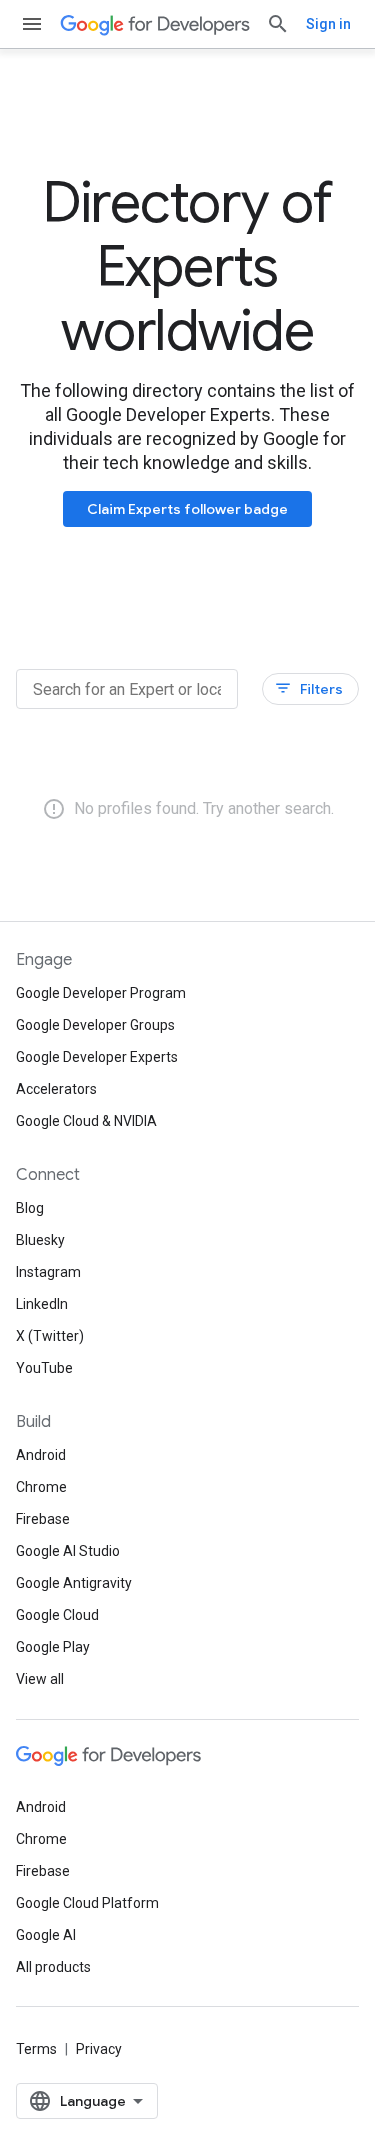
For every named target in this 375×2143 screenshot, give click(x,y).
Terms (36, 2049)
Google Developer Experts (97, 1057)
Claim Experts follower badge (187, 509)
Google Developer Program (101, 993)
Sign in (328, 24)
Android (41, 1455)
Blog (30, 1208)
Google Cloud (57, 1615)
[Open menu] (32, 24)
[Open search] (278, 24)
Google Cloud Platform (87, 1903)
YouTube (44, 1368)
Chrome (41, 1487)
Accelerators (56, 1089)
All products (53, 1967)
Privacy (99, 2049)
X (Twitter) (50, 1336)
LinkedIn (42, 1304)
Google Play (53, 1647)
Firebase (43, 1519)
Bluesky (40, 1240)
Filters (308, 688)
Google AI (46, 1935)
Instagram (48, 1272)
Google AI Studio (68, 1551)
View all (40, 1679)
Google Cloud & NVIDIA (86, 1121)
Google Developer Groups (95, 1025)
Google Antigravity (74, 1583)
